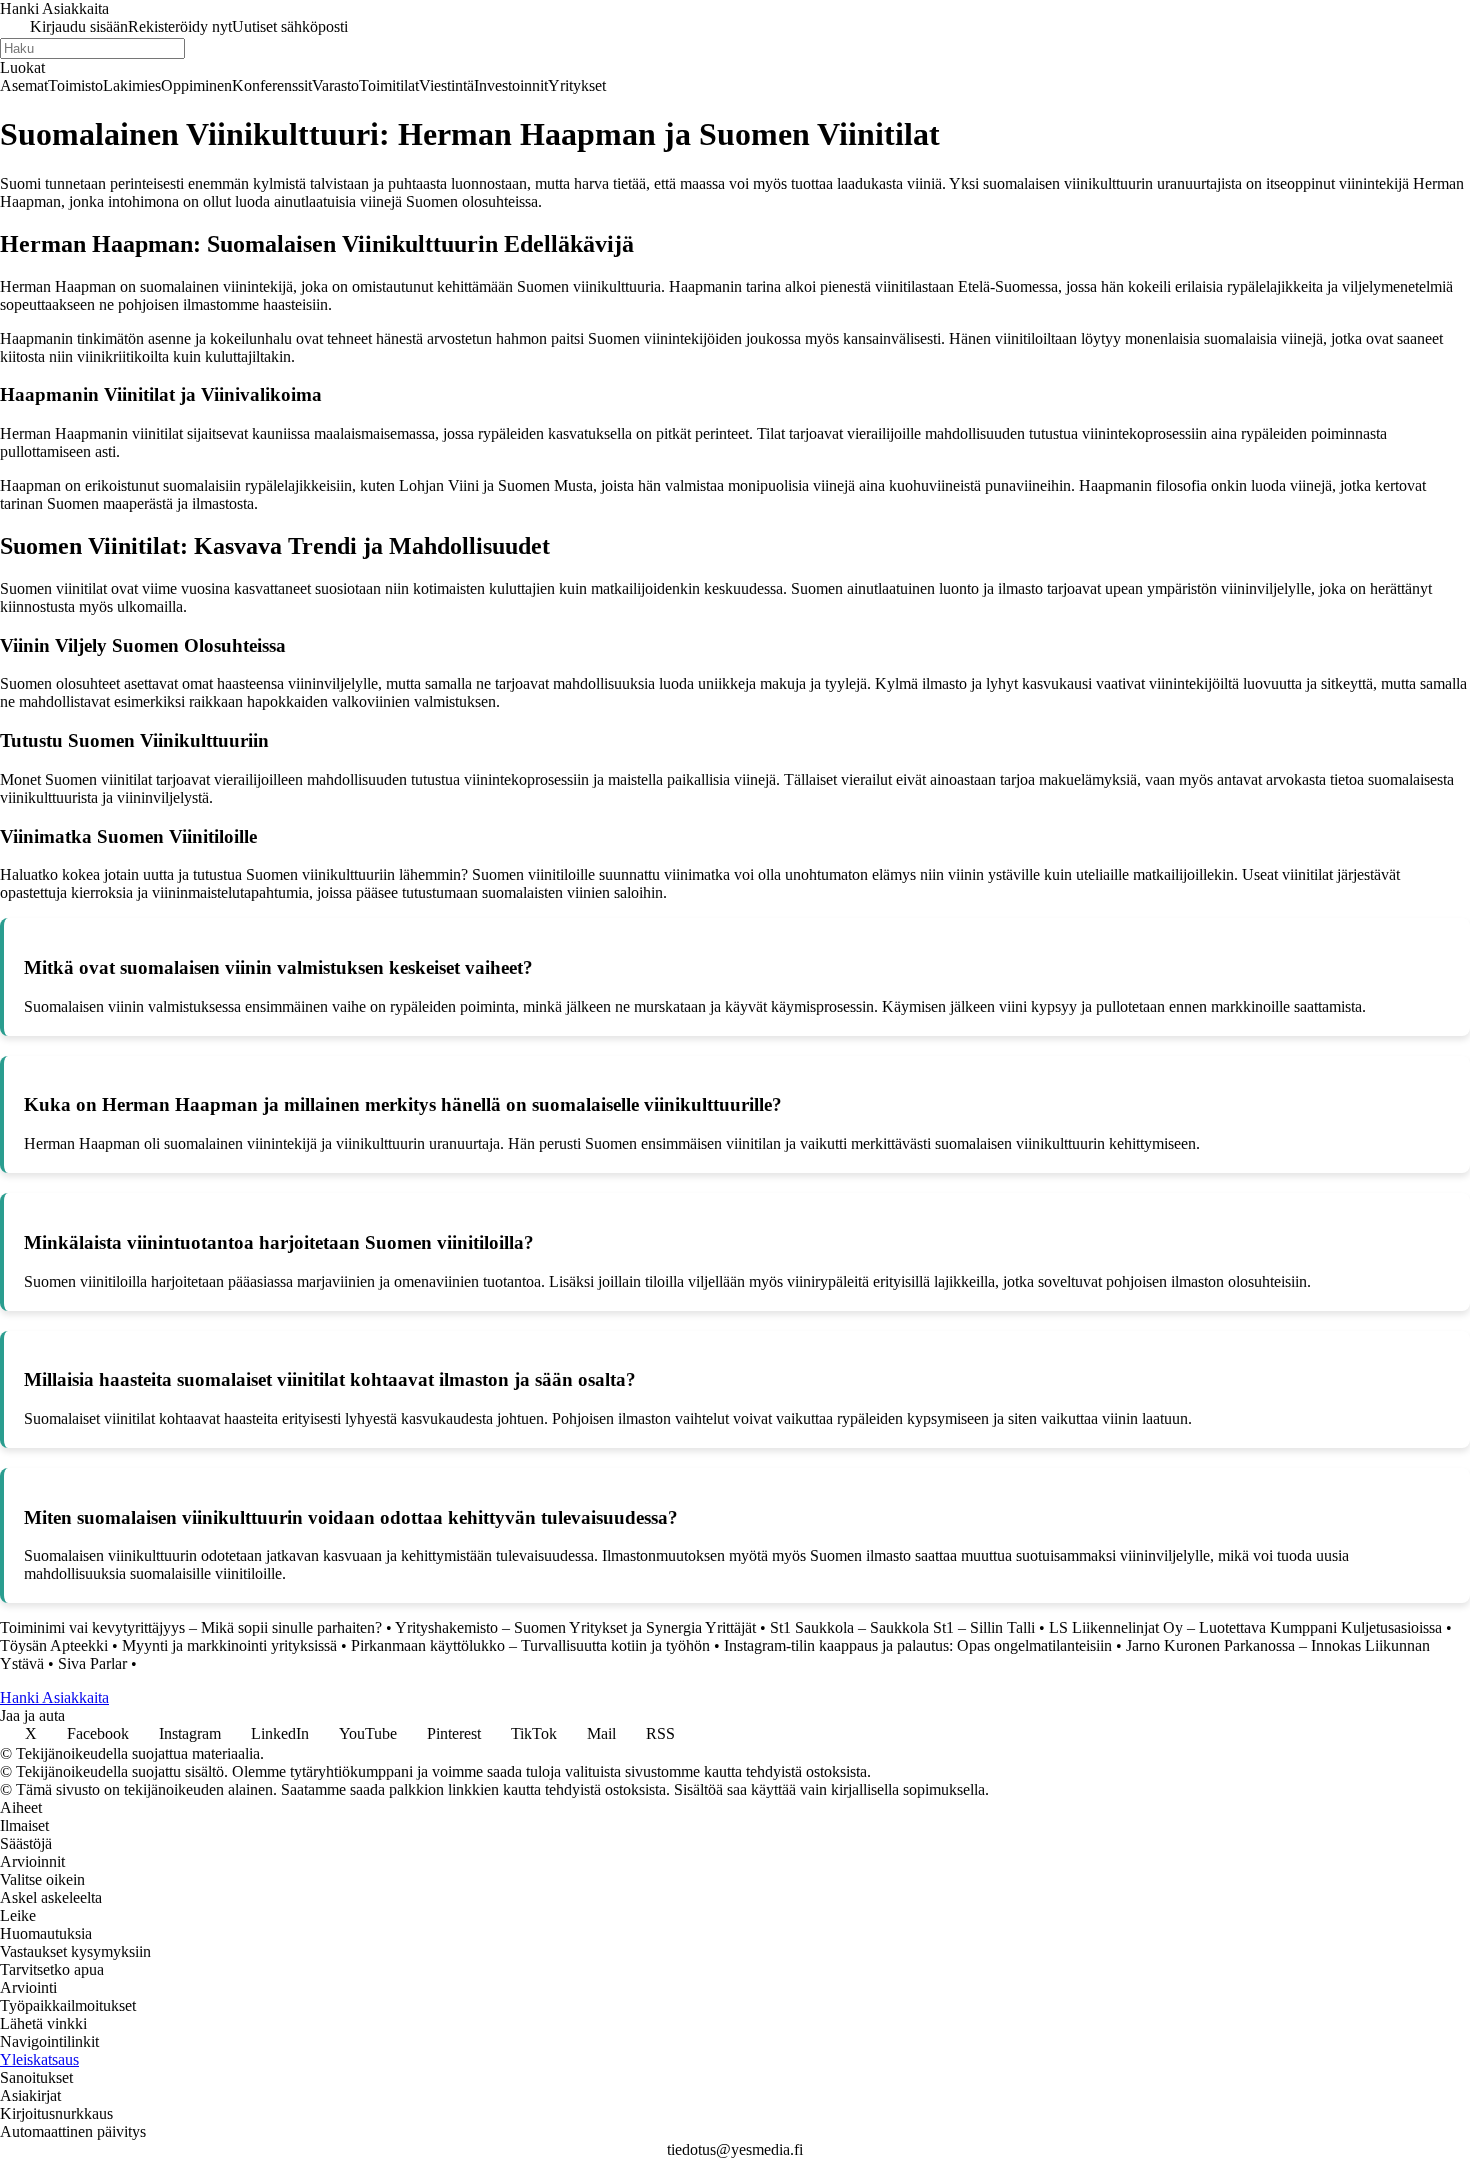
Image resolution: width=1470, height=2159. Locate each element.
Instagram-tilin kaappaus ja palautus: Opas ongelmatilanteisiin (918, 1645)
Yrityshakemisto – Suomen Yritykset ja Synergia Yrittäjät (575, 1627)
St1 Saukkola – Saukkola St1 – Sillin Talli (902, 1627)
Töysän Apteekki (54, 1645)
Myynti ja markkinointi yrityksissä (229, 1645)
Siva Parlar (92, 1663)
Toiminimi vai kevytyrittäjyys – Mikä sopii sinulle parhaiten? (191, 1627)
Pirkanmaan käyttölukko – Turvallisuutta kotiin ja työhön (530, 1645)
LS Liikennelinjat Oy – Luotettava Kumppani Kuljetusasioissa (1245, 1627)
